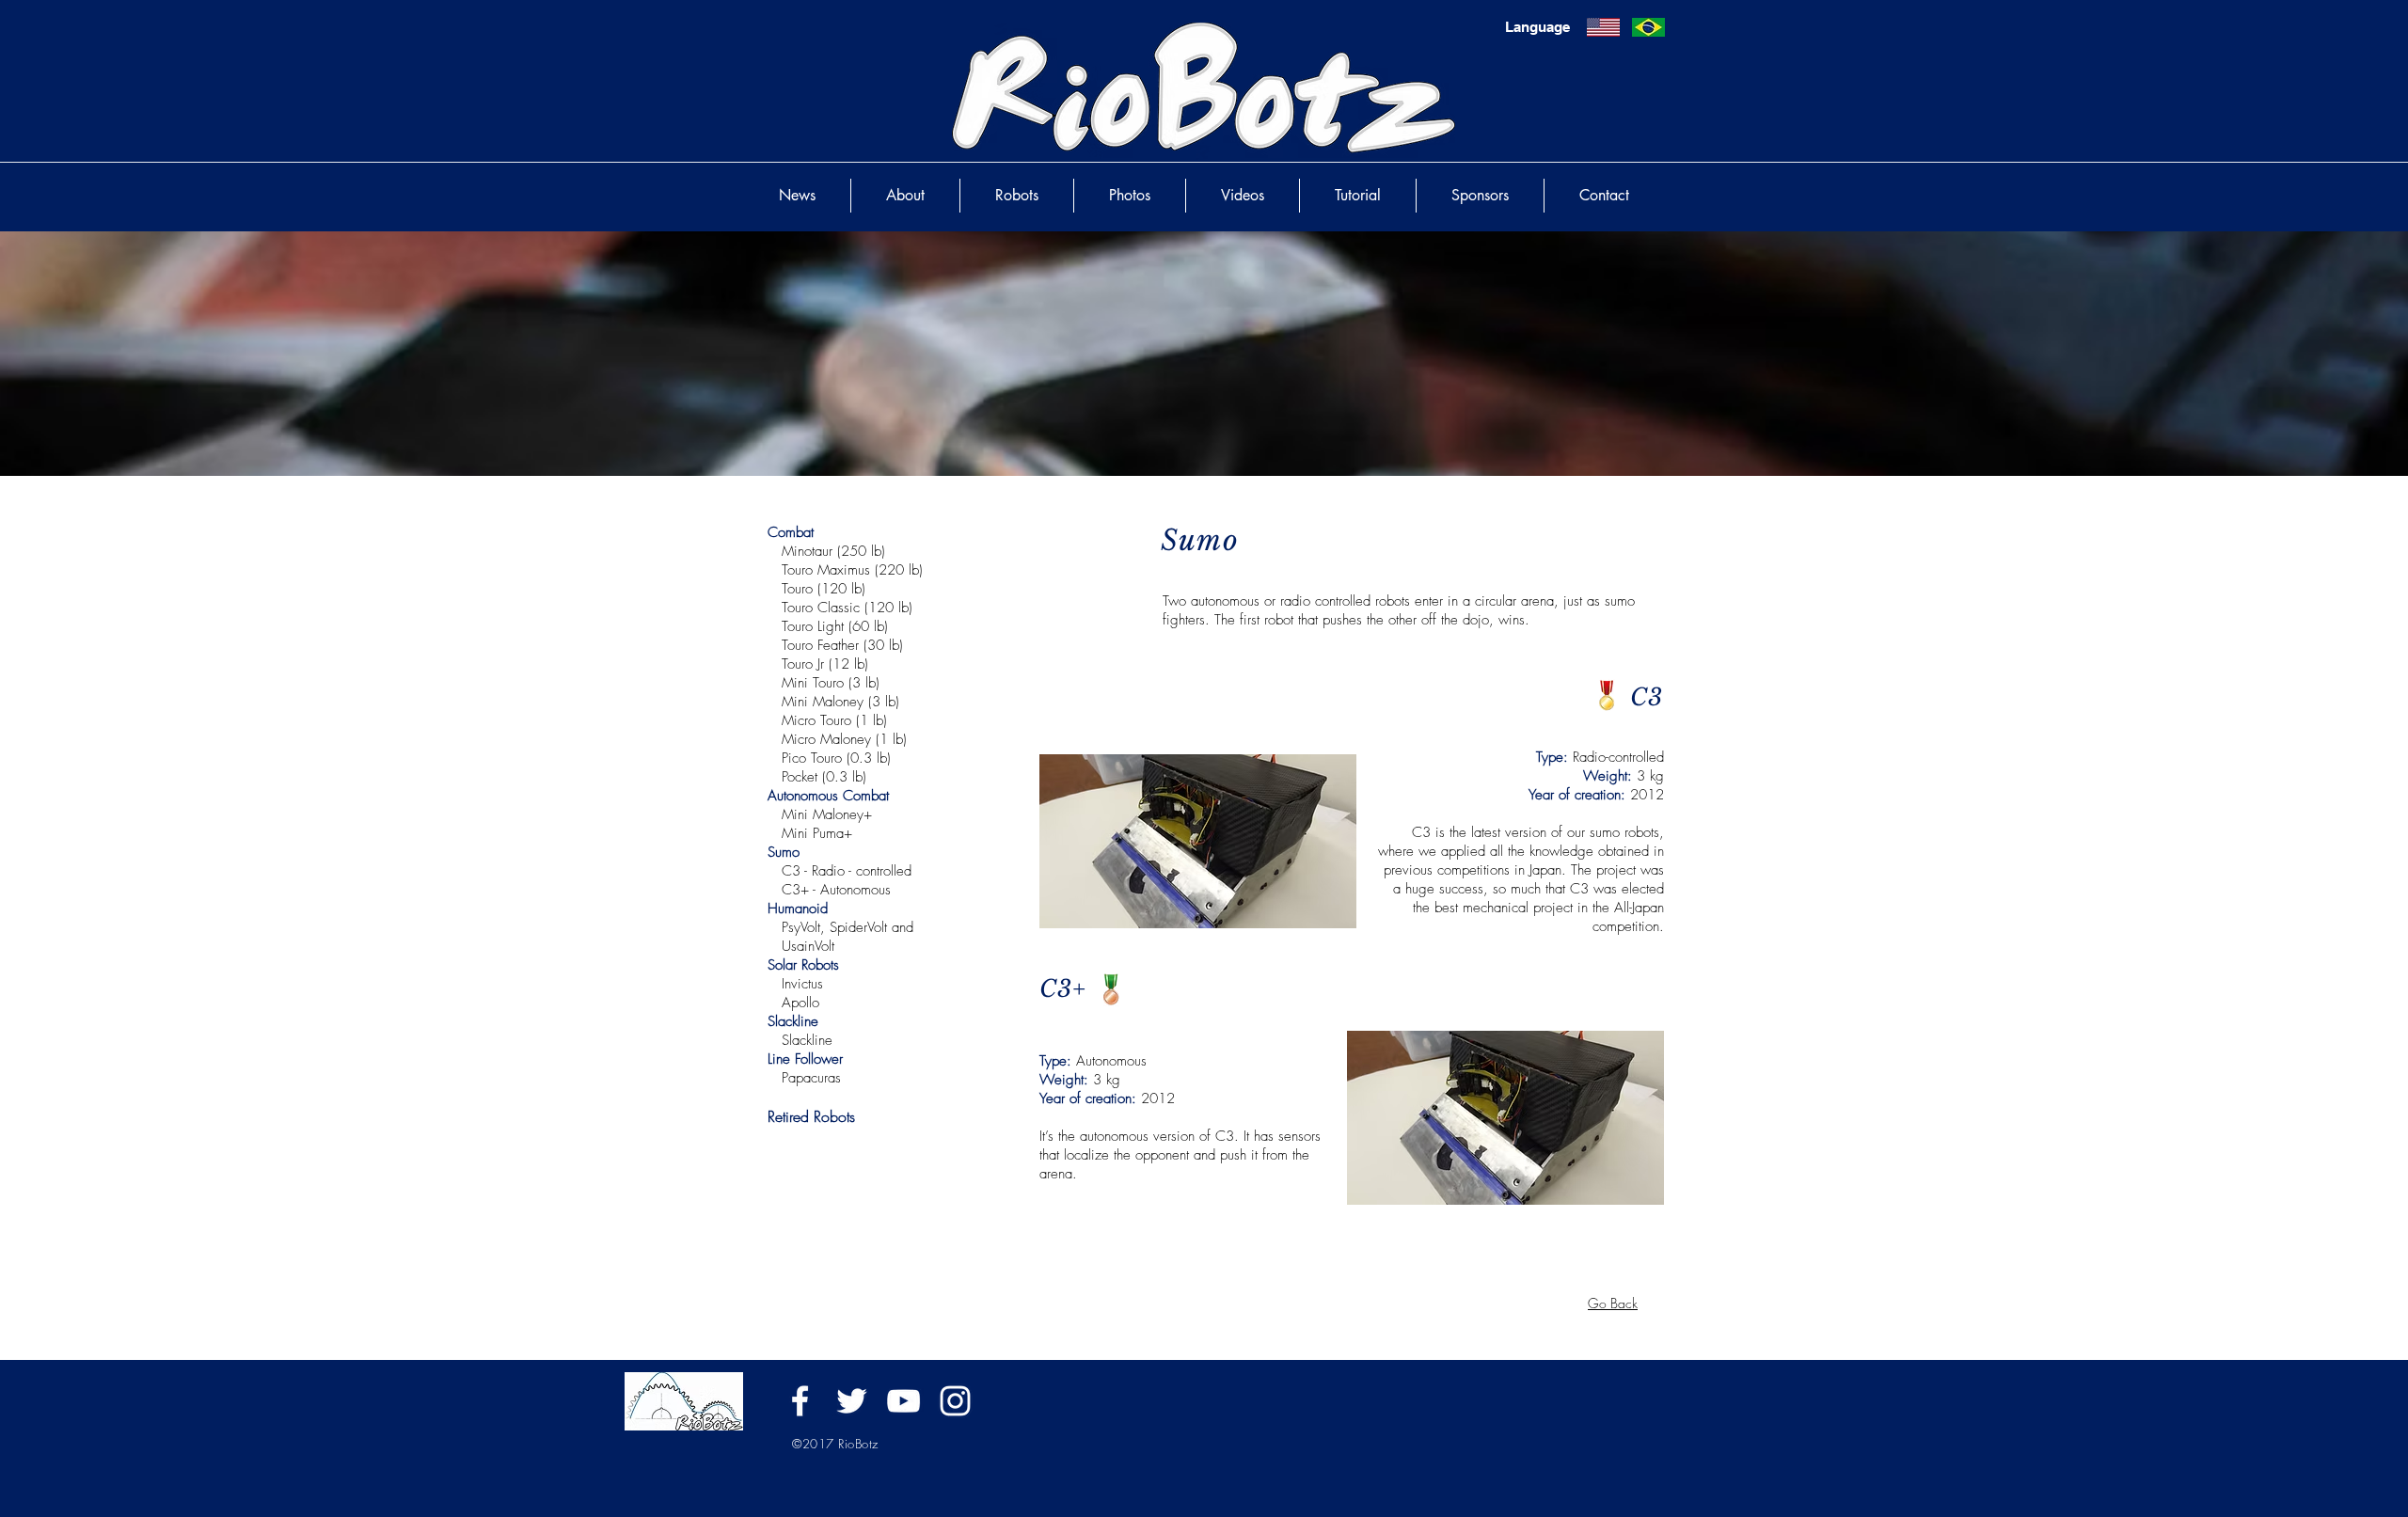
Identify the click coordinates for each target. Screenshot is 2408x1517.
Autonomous (858, 890)
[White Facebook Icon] (800, 1401)
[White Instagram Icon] (955, 1401)
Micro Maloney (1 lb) (844, 739)
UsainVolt (808, 946)
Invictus (802, 984)
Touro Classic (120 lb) (847, 608)
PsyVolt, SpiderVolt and (845, 927)
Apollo (800, 1003)
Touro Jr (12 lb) (825, 664)
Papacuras (811, 1078)
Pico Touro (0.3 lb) (836, 758)
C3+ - (801, 890)
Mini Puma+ (817, 833)
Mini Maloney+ (827, 814)
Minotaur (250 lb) (833, 551)
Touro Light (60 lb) (835, 626)
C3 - (797, 871)
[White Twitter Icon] (852, 1401)
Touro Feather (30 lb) (842, 645)
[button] (1111, 990)
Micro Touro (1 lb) (834, 720)
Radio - (834, 871)
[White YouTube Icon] (903, 1401)
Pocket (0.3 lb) (824, 777)
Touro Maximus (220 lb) (852, 570)
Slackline (807, 1040)
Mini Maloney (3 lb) (840, 702)
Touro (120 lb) (824, 589)
